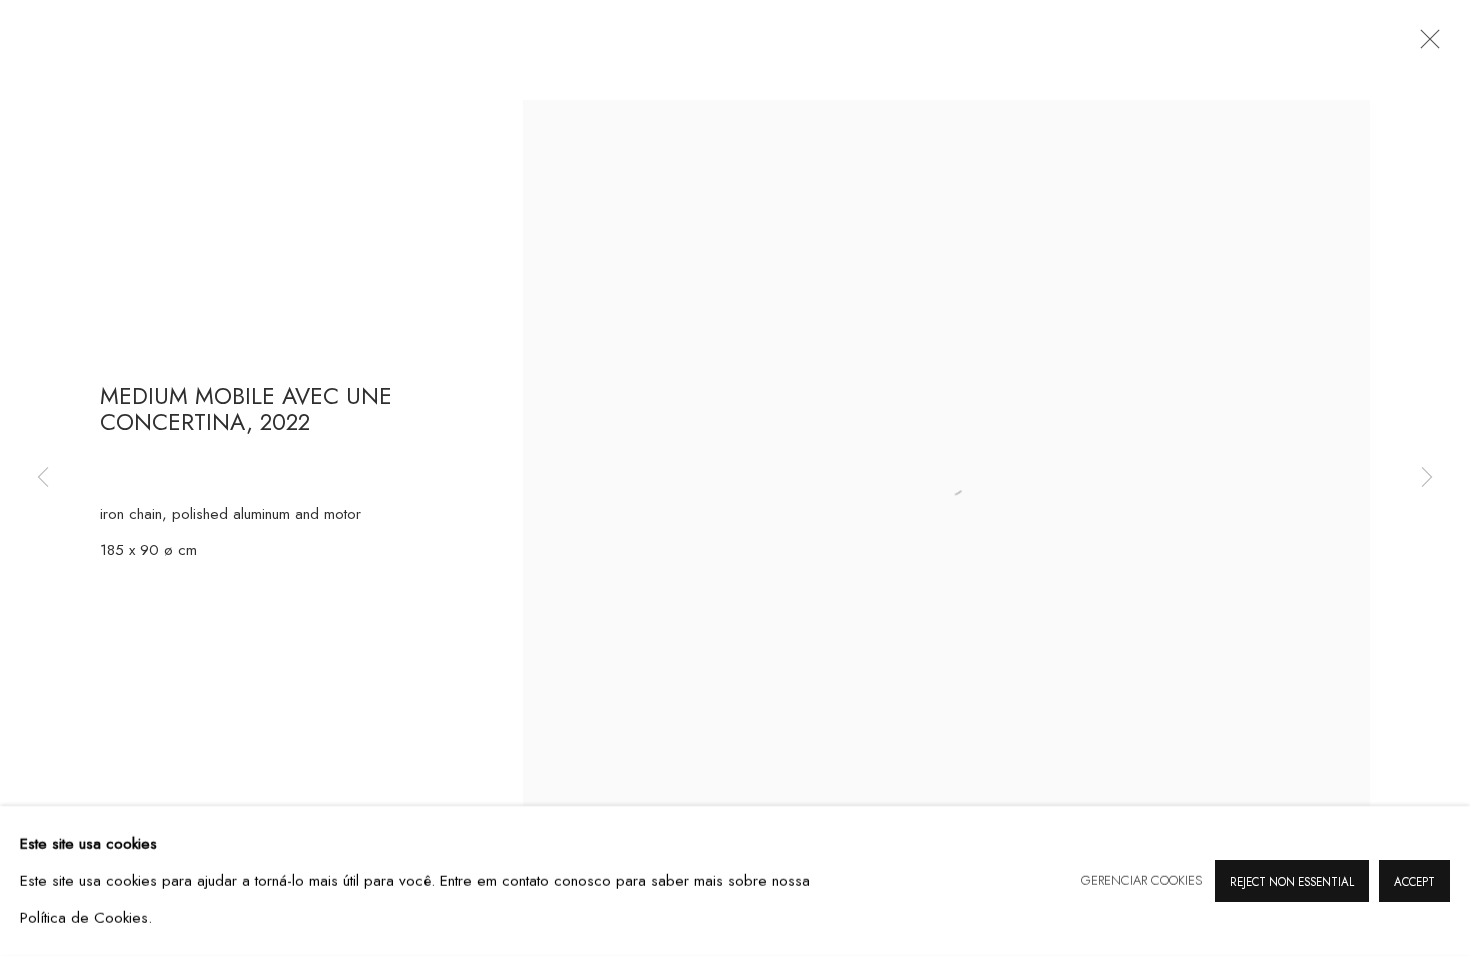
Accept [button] (1414, 882)
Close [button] (1425, 45)
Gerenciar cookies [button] (1141, 880)
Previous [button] (43, 477)
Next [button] (1427, 477)
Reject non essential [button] (1292, 882)
